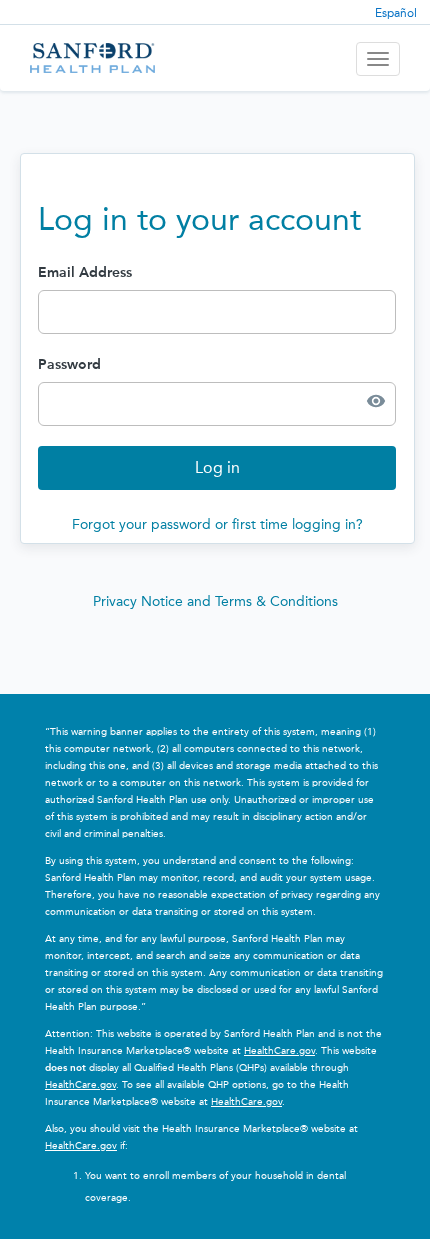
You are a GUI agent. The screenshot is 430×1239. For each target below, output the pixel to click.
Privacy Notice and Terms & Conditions (215, 601)
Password (69, 364)
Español (396, 13)
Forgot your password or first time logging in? (217, 524)
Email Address (85, 272)
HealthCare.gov (279, 1051)
